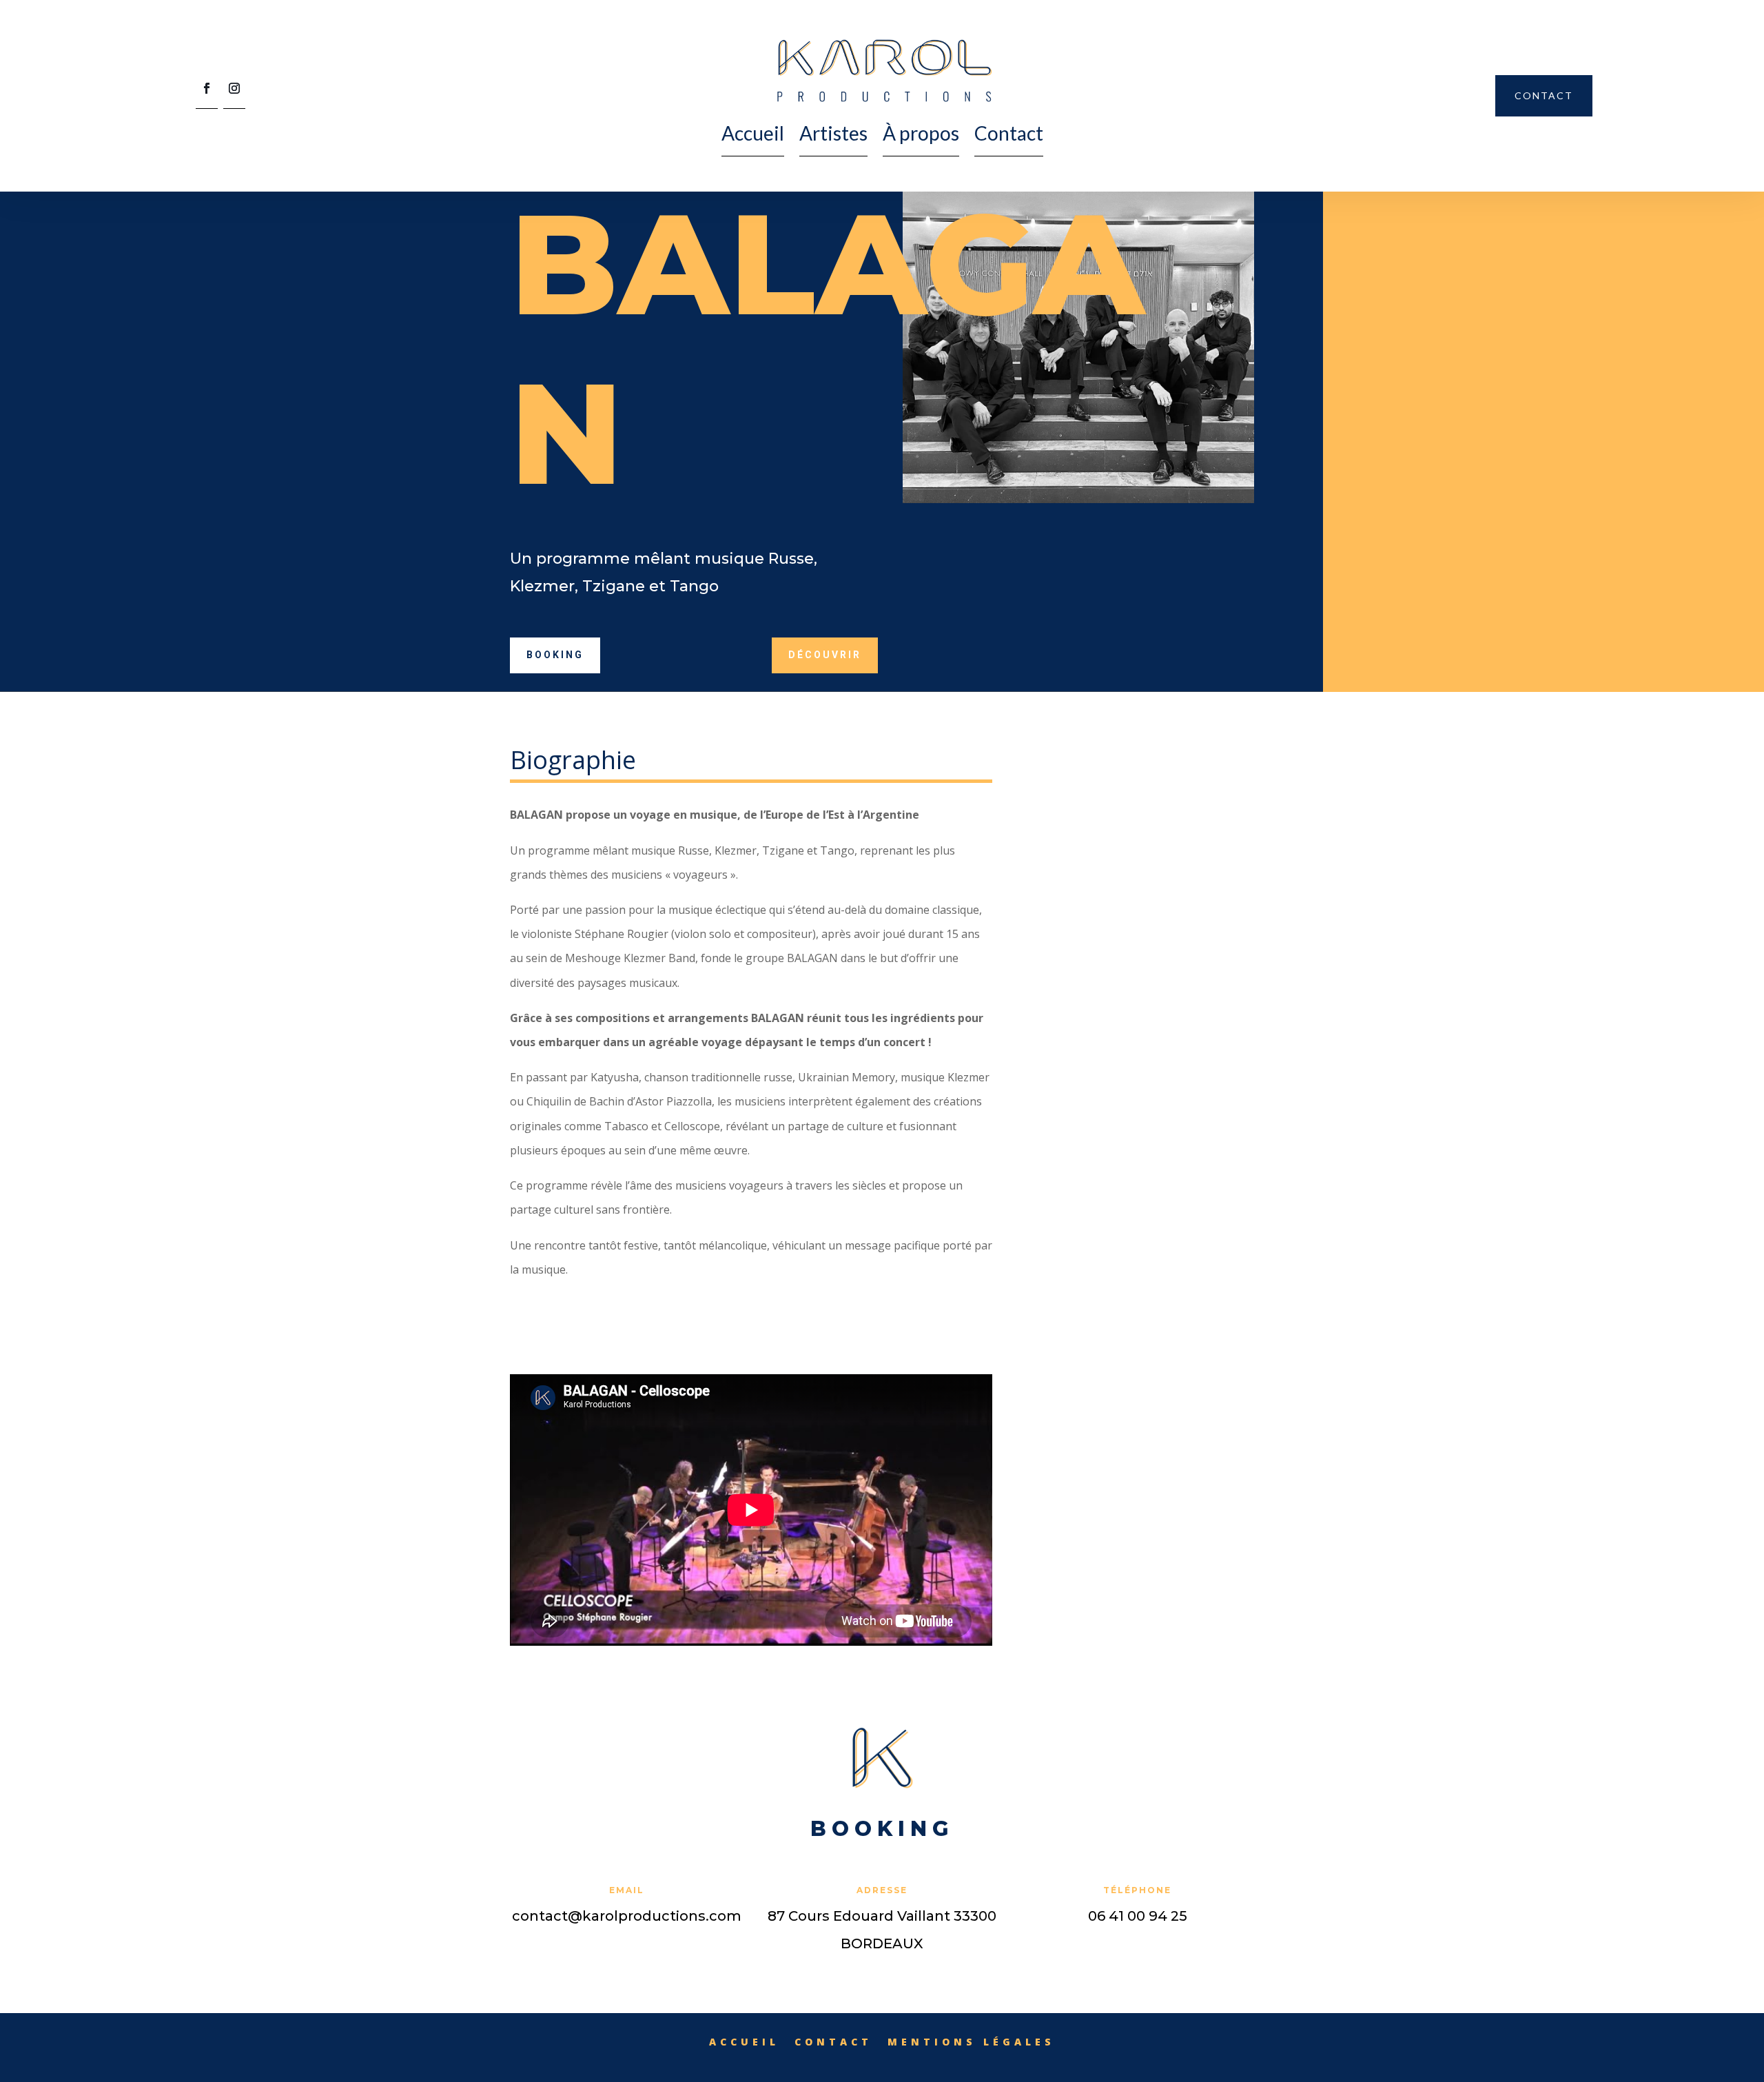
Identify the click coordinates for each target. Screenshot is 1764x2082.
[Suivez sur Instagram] (234, 93)
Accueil (753, 133)
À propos (921, 133)
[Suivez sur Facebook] (207, 93)
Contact (1009, 133)
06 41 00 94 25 (1138, 1916)
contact (1544, 95)
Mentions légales (971, 2041)
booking (555, 655)
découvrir (825, 655)
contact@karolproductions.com (627, 1916)
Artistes (833, 133)
